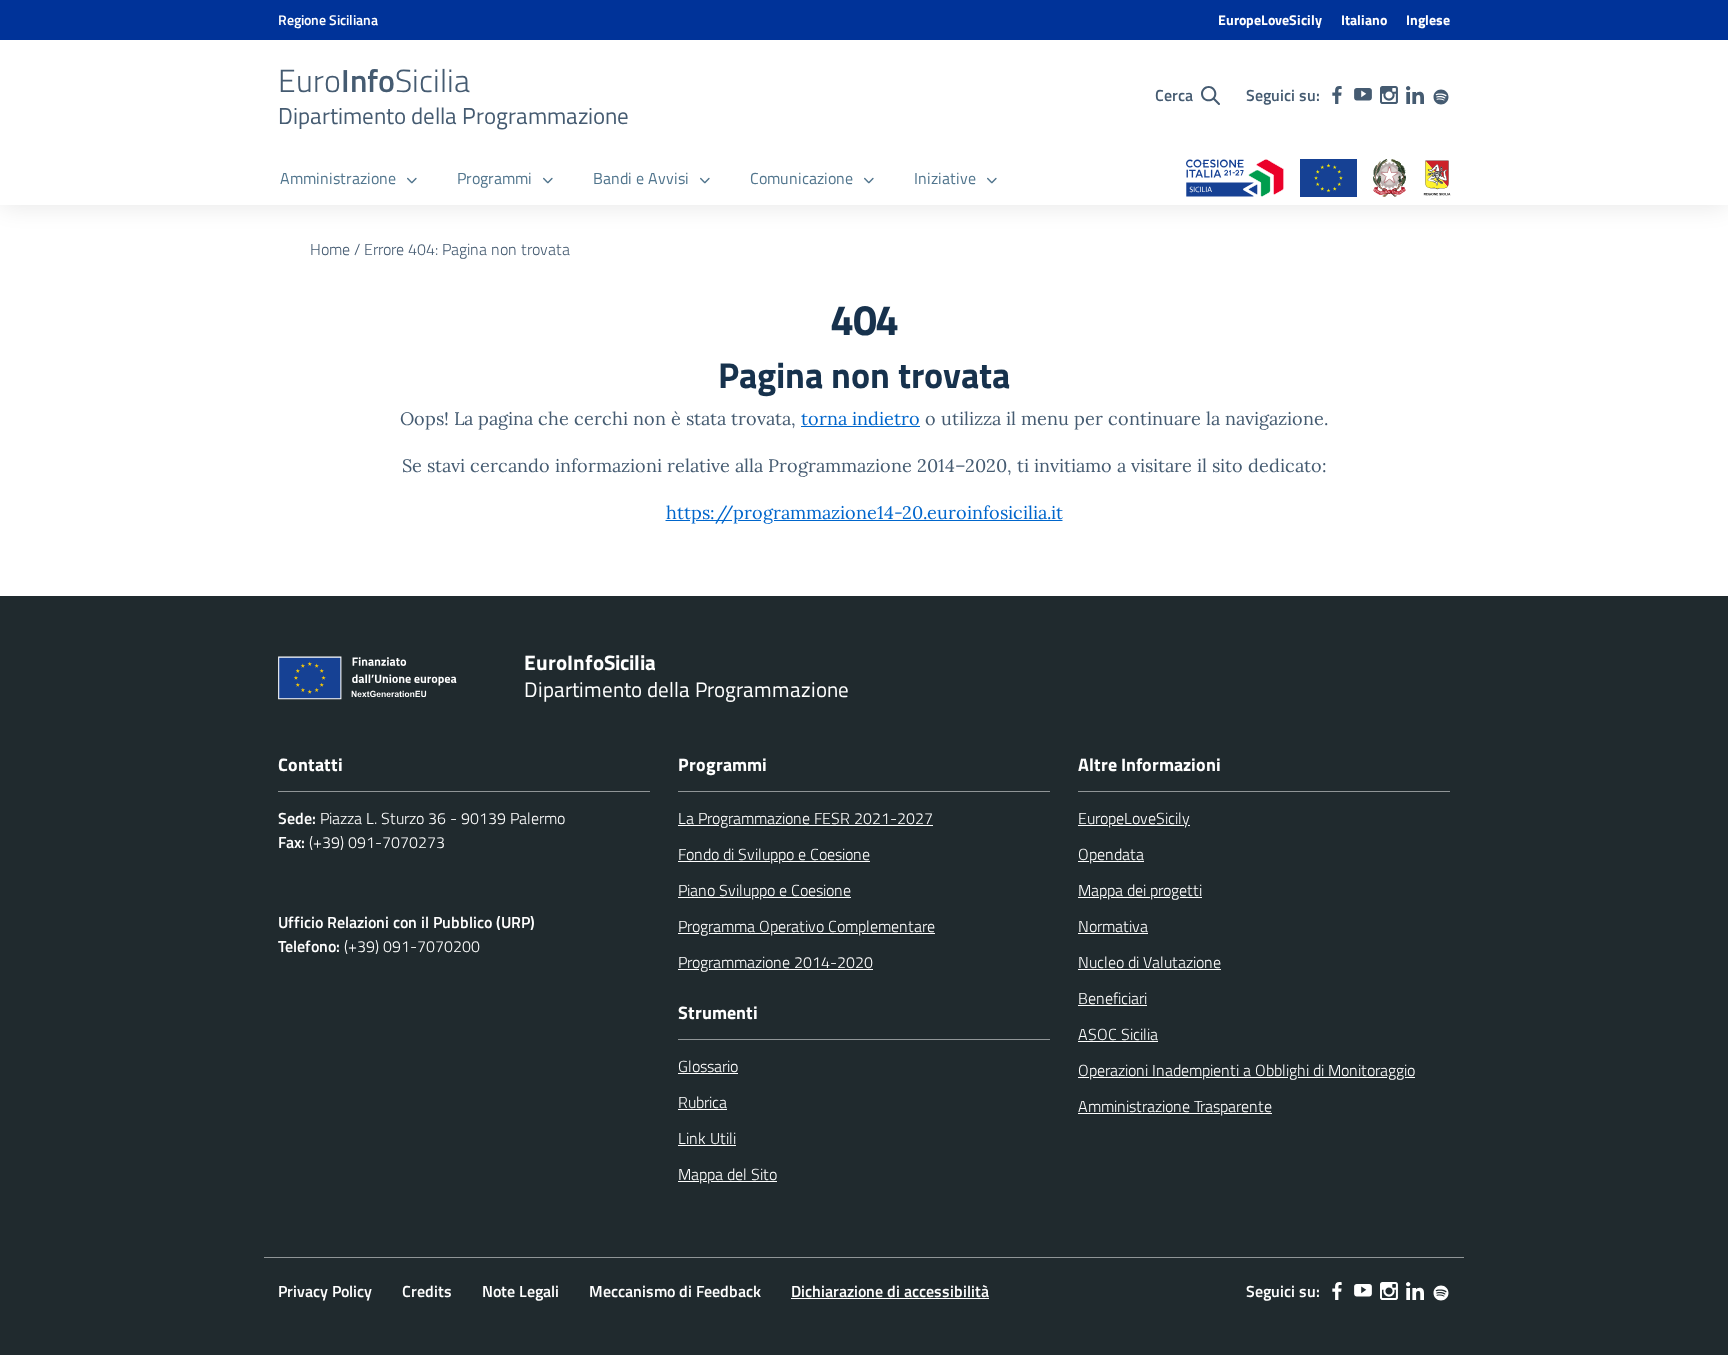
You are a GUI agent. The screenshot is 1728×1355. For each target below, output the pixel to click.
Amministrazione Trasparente (1175, 1106)
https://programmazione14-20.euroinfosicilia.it (864, 512)
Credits (427, 1291)
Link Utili (707, 1138)
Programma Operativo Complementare (806, 926)
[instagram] (1389, 95)
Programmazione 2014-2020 (775, 962)
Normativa (1113, 926)
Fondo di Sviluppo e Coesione (774, 854)
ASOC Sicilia (1118, 1034)
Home (330, 249)
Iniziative (945, 178)
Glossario (708, 1066)
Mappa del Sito (727, 1174)
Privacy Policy (325, 1291)
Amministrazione (338, 178)
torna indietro (860, 418)
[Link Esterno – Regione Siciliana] (1437, 179)
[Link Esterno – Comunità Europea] (1328, 179)
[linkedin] (1415, 95)
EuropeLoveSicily (1270, 19)
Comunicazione (801, 178)
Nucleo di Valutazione (1149, 962)
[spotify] (1441, 95)
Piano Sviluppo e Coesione (764, 890)
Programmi (494, 178)
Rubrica (702, 1102)
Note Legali (520, 1291)
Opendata (1111, 854)
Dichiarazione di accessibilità (890, 1291)
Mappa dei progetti (1140, 890)
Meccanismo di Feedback (675, 1291)
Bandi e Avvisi (641, 178)
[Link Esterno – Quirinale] (1390, 179)
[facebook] (1337, 95)
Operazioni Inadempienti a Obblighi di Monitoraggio (1246, 1070)
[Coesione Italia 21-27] (1235, 179)
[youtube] (1363, 95)
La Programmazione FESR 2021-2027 (805, 818)
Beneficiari (1112, 998)
